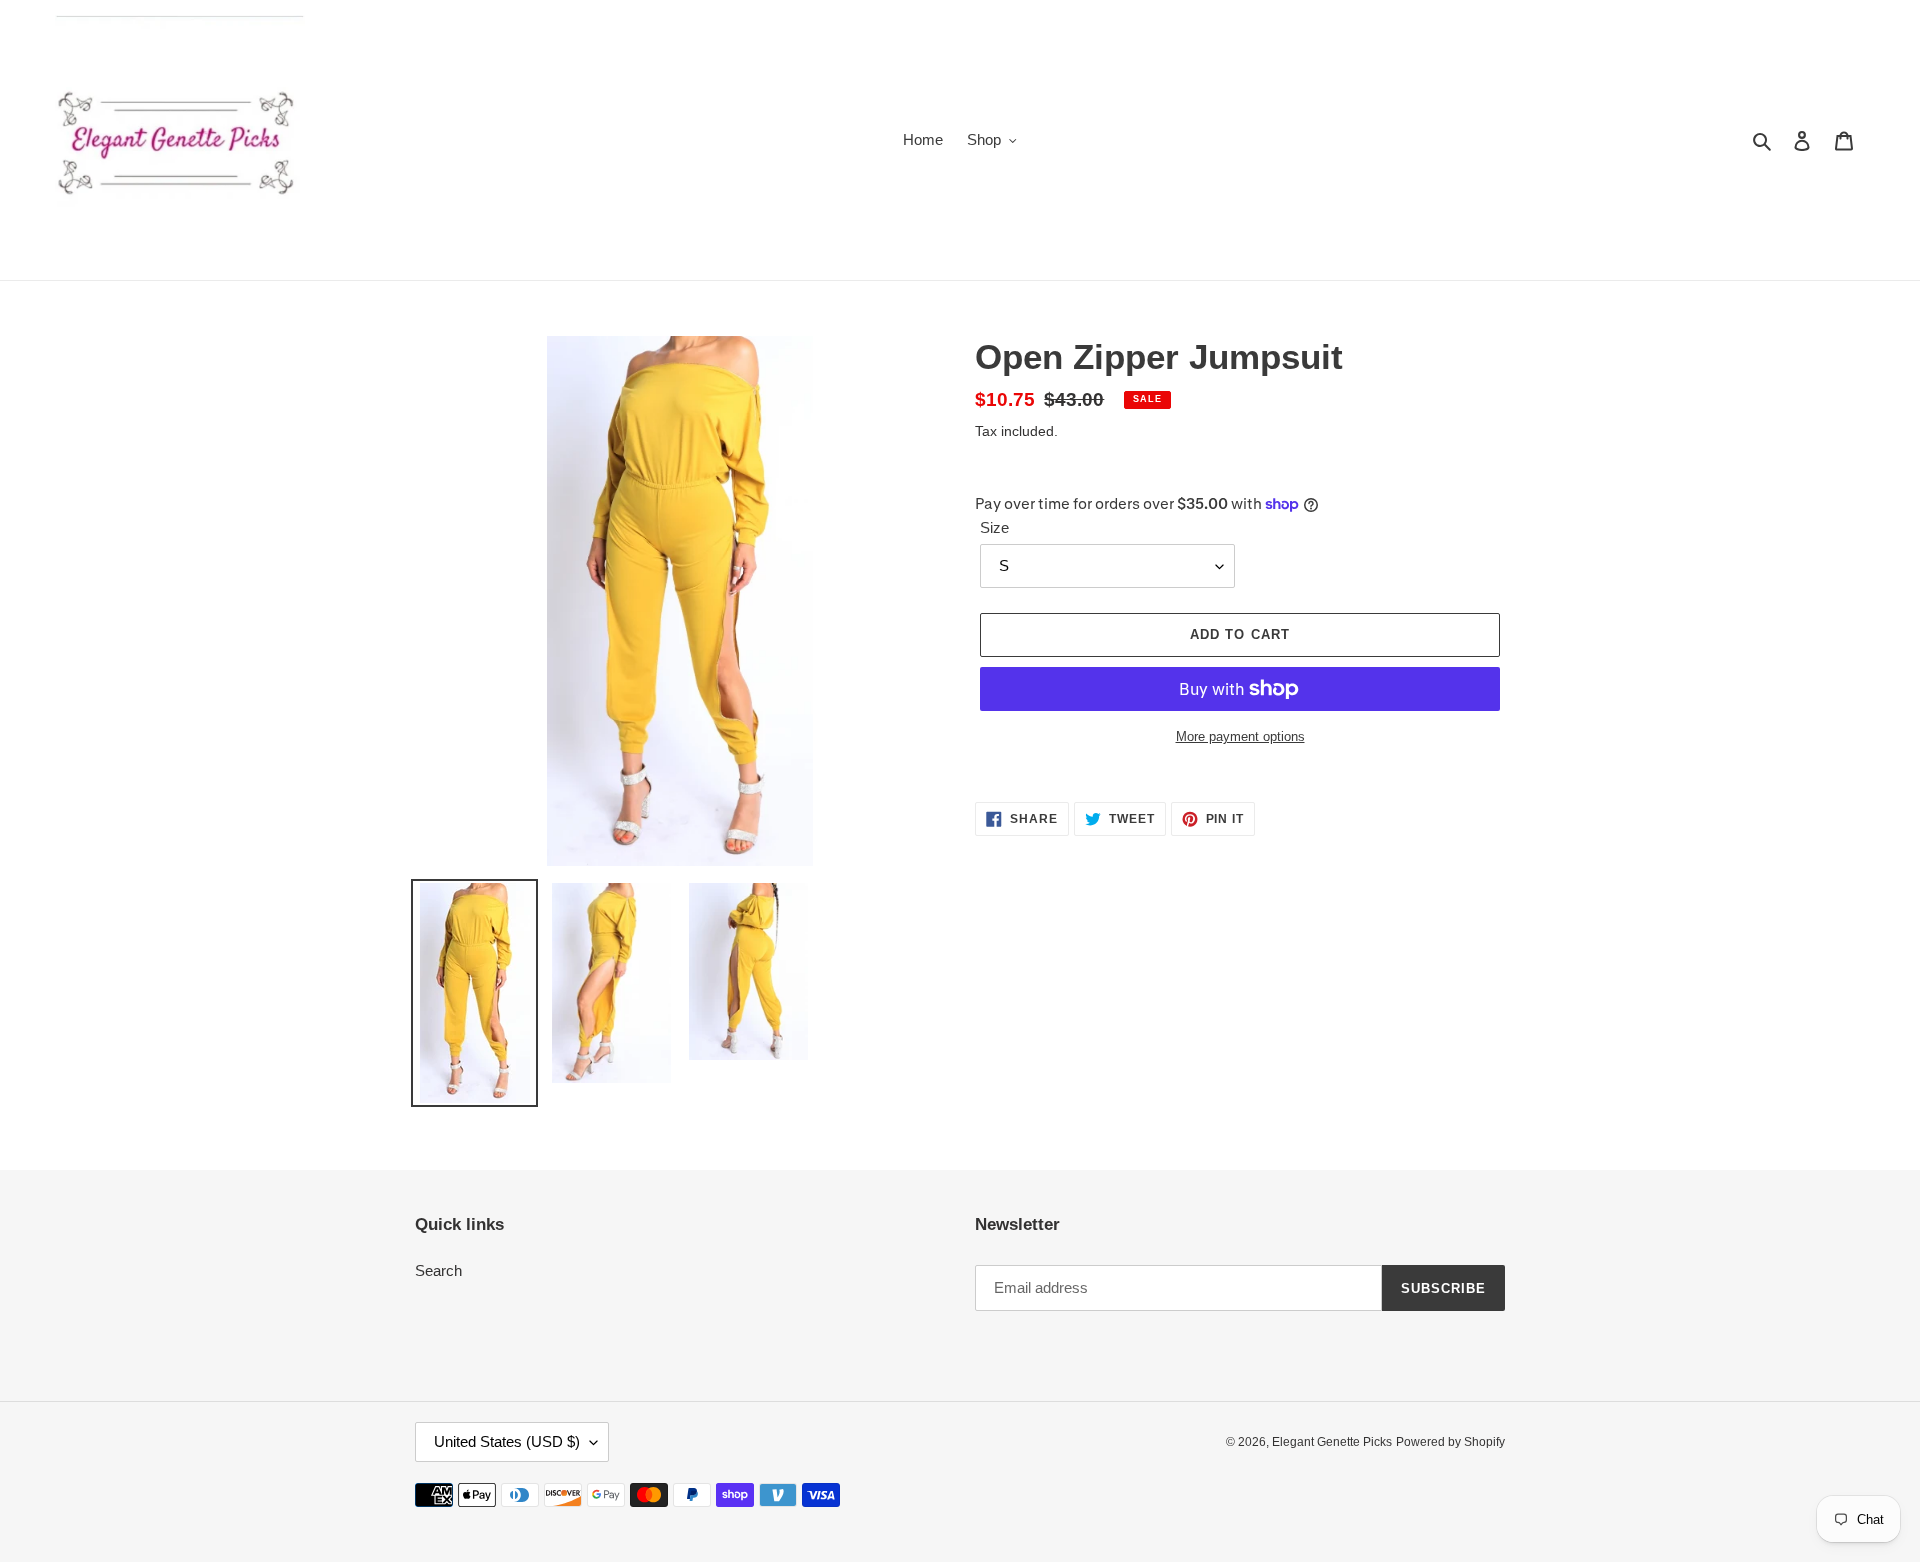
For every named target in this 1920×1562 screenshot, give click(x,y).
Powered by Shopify (1450, 1442)
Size (994, 527)
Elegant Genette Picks (1332, 1442)
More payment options (1240, 736)
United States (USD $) (507, 1441)
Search (438, 1270)
